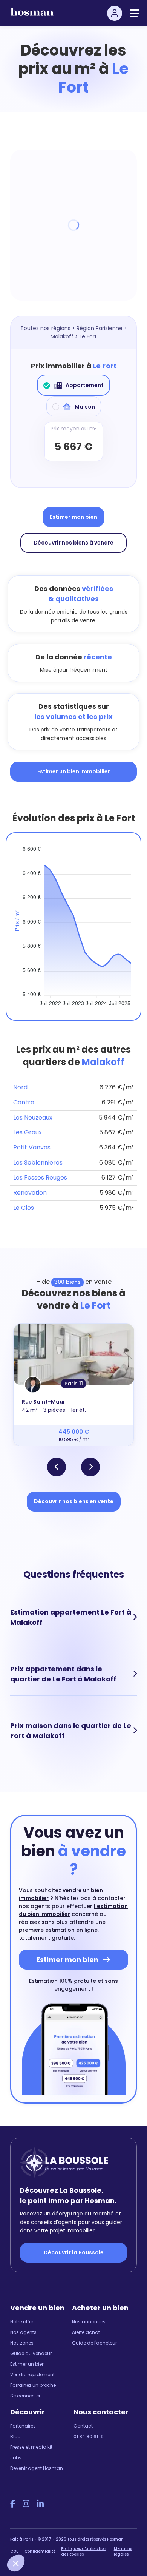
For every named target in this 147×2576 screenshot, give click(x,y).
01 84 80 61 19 (89, 2436)
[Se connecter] (115, 13)
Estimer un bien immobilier (74, 771)
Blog (15, 2436)
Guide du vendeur (31, 2353)
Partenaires (23, 2426)
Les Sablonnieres (38, 1162)
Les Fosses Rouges (40, 1178)
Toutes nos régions (45, 328)
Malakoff (62, 336)
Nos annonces (89, 2322)
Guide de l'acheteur (94, 2343)
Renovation (30, 1193)
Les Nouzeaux (33, 1118)
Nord (20, 1087)
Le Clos (24, 1208)
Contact (83, 2426)
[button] (57, 1467)
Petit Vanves (32, 1147)
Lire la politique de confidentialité (45, 2543)
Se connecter (25, 2396)
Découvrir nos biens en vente (74, 1501)
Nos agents (23, 2332)
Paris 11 (74, 1384)
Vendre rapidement (32, 2375)
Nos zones (22, 2343)
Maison (85, 407)
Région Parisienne (100, 328)
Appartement (85, 385)
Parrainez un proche (33, 2385)
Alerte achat (86, 2332)
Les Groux (28, 1132)
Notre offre (22, 2322)
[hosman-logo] (32, 15)
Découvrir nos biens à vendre (73, 543)
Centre (24, 1102)
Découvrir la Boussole (74, 2252)
